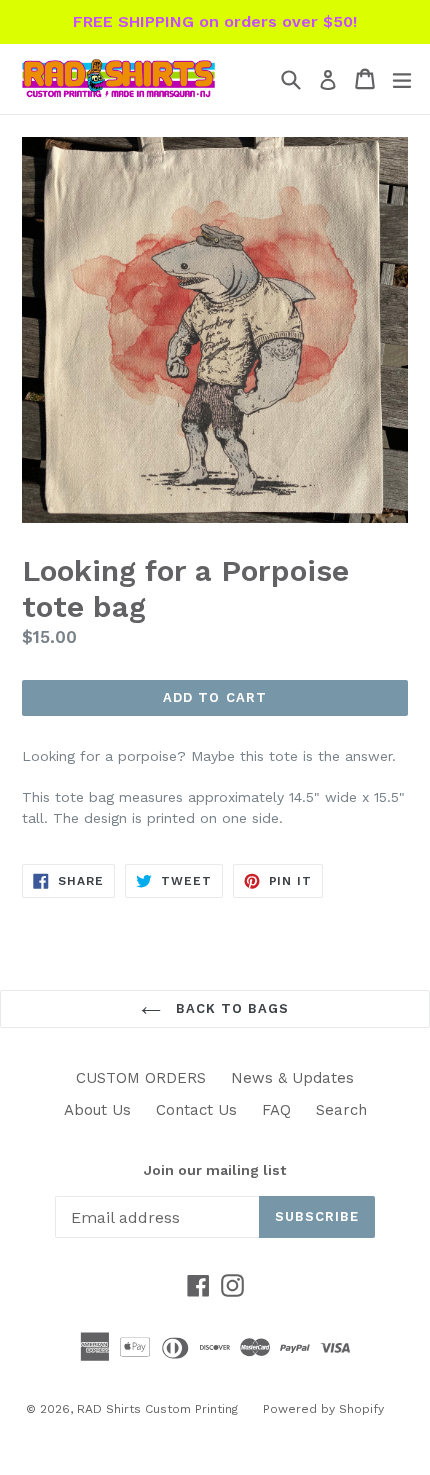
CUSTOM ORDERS (141, 1078)
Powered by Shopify (323, 1409)
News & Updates (292, 1078)
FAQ (276, 1110)
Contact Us (196, 1110)
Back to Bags (230, 1008)
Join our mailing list (215, 1170)
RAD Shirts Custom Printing (157, 1409)
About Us (97, 1110)
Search (341, 1110)
